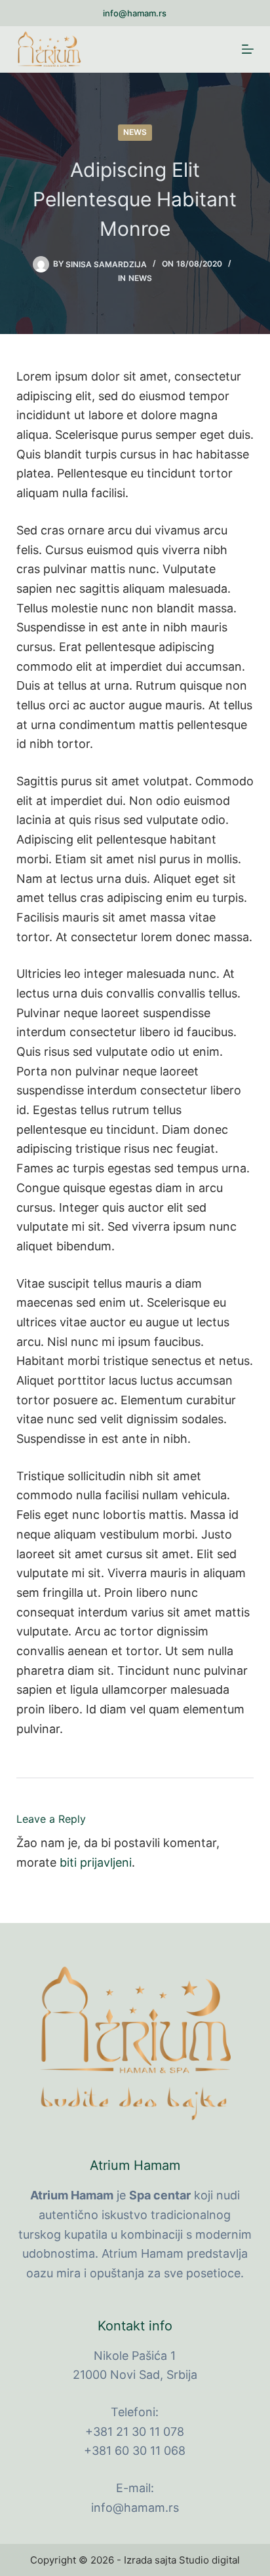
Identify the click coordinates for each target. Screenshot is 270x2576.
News (135, 132)
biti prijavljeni (96, 1862)
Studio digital (209, 2560)
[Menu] (248, 49)
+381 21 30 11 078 (135, 2432)
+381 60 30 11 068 (135, 2451)
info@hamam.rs (135, 13)
